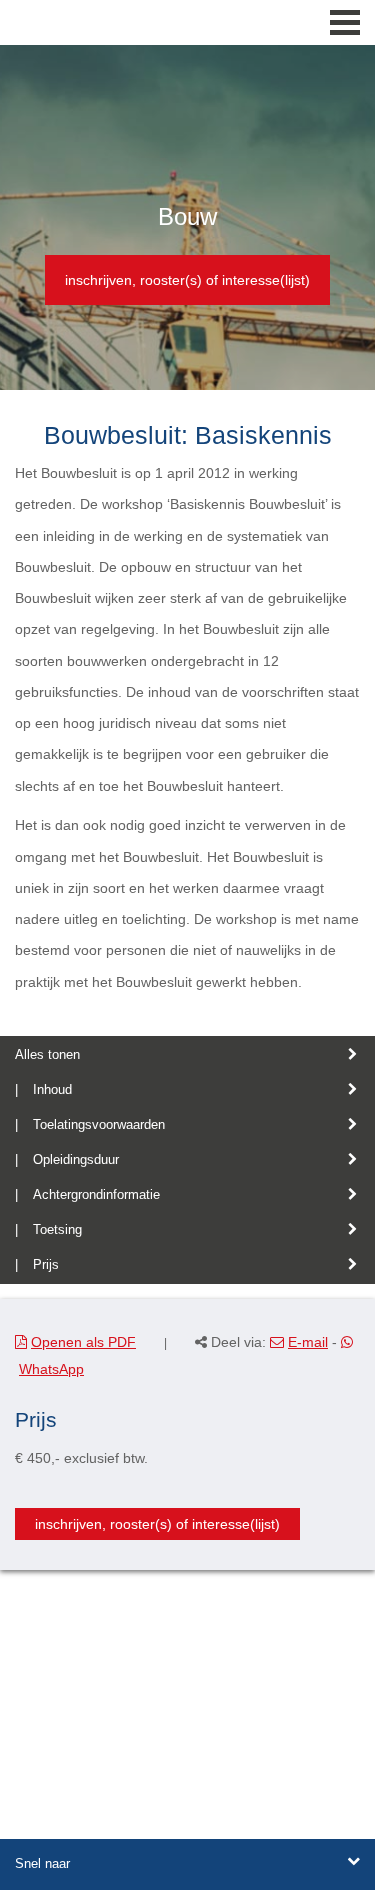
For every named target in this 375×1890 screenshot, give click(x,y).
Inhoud (52, 1089)
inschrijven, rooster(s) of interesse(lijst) (187, 280)
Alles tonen (47, 1054)
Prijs (46, 1264)
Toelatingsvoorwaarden (99, 1124)
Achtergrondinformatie (96, 1194)
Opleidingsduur (76, 1159)
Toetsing (57, 1229)
